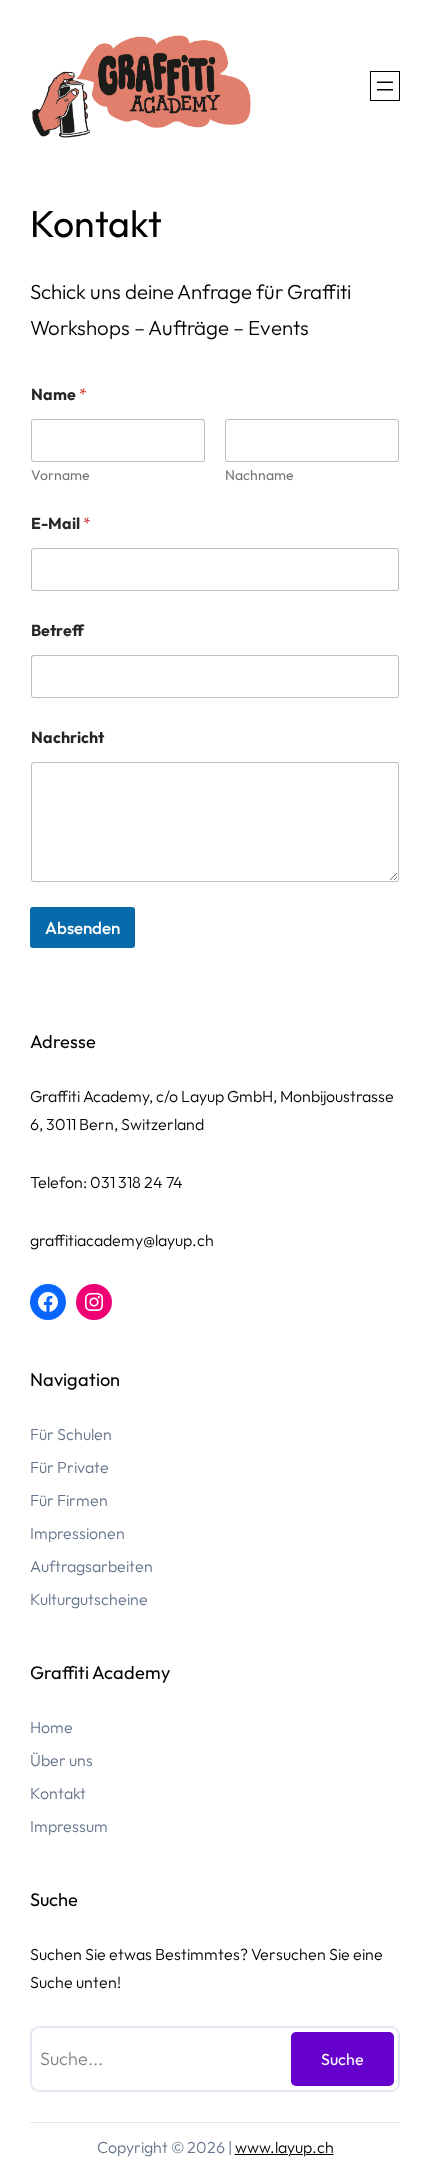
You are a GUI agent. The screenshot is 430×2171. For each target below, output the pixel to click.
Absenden (82, 927)
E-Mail (61, 523)
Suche (342, 2059)
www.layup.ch (284, 2147)
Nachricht (67, 737)
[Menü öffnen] (385, 86)
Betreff (57, 630)
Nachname (259, 475)
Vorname (60, 475)
